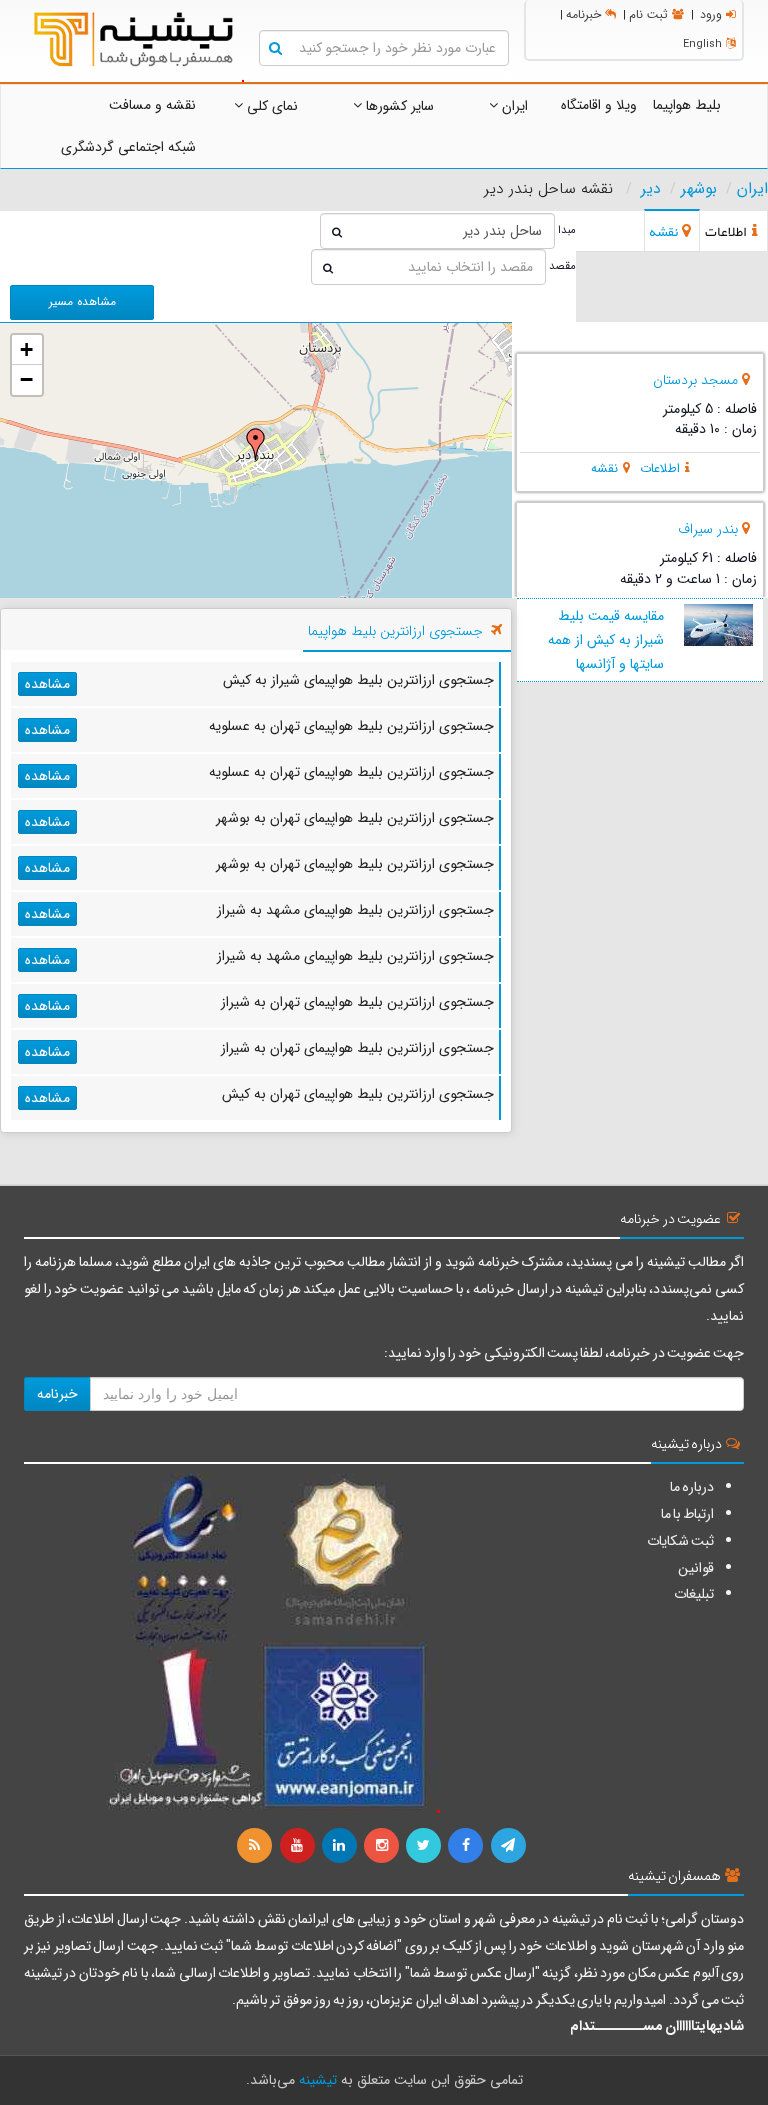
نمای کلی (270, 106)
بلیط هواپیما (687, 105)
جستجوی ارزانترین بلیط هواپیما (395, 631)
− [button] (26, 379)
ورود (711, 14)
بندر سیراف (708, 529)
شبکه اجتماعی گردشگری (128, 147)
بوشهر (699, 189)
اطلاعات (660, 469)
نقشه (604, 469)
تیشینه (318, 2080)
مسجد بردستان (695, 380)
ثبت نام (648, 14)
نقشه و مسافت (152, 105)
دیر (651, 189)
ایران (513, 106)
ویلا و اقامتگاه (599, 105)
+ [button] (26, 349)
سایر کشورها (398, 106)
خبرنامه (583, 14)
